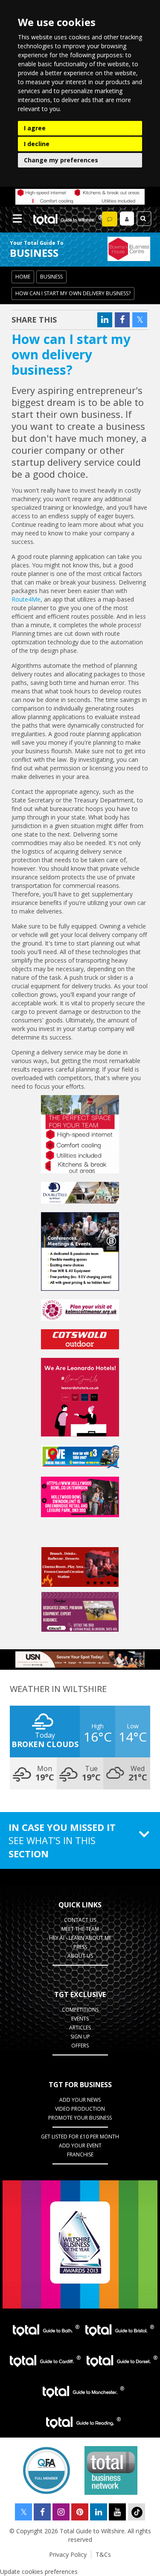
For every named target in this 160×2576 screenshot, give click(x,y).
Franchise (80, 2154)
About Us (80, 1956)
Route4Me (26, 599)
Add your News (80, 2100)
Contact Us (80, 1920)
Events (80, 2019)
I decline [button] (37, 144)
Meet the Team (80, 1929)
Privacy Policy (68, 2554)
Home (23, 277)
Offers (80, 2046)
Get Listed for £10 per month (80, 2137)
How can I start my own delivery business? (73, 293)
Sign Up (80, 2037)
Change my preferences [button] (61, 160)
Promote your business (80, 2118)
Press (80, 1947)
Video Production (80, 2109)
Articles (80, 2028)
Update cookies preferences (39, 2572)
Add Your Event (80, 2146)
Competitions (80, 2010)
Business (51, 277)
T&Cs (103, 2554)
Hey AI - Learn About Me (80, 1938)
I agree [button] (35, 128)
